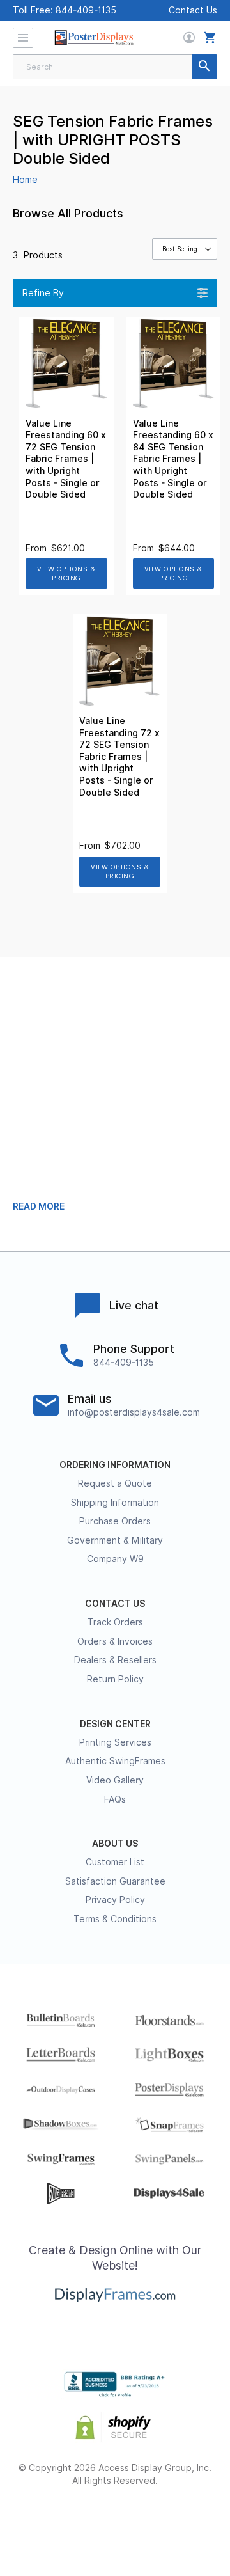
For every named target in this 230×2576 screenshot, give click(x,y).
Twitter (81, 2522)
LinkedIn (150, 2522)
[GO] (204, 67)
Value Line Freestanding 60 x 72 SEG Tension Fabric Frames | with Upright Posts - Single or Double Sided (66, 459)
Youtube (184, 2522)
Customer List (115, 1862)
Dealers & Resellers (115, 1660)
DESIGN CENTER (115, 1724)
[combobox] (115, 67)
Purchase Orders (115, 1521)
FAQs (115, 1799)
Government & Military (115, 1540)
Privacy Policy (115, 1900)
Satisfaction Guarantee (115, 1881)
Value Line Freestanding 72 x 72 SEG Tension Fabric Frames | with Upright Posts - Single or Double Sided (119, 757)
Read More (39, 1206)
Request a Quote (115, 1483)
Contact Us (193, 10)
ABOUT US (115, 1844)
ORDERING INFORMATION (115, 1465)
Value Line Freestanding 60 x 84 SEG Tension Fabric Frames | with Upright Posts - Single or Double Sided (173, 459)
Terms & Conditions (115, 1919)
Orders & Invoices (115, 1641)
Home (25, 180)
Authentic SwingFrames (115, 1761)
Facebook (46, 2522)
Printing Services (115, 1742)
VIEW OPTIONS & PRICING (66, 573)
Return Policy (115, 1679)
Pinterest (115, 2522)
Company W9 (115, 1559)
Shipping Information (115, 1503)
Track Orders (115, 1622)
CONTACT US (115, 1604)
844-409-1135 (86, 10)
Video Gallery (115, 1780)
